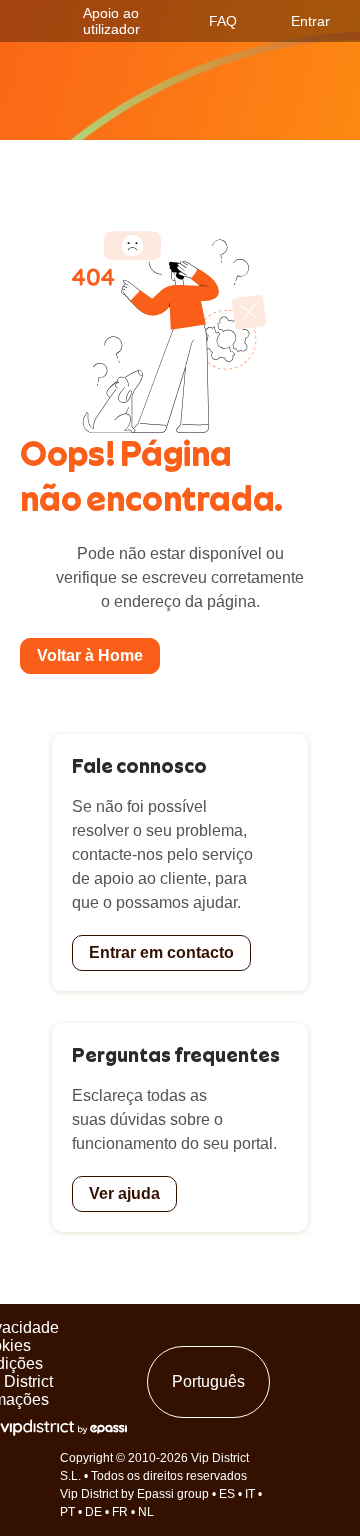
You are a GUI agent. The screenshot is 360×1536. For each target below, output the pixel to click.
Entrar (310, 21)
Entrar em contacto (161, 952)
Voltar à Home (90, 655)
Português (208, 1381)
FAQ (223, 21)
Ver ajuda (124, 1193)
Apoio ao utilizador (111, 21)
